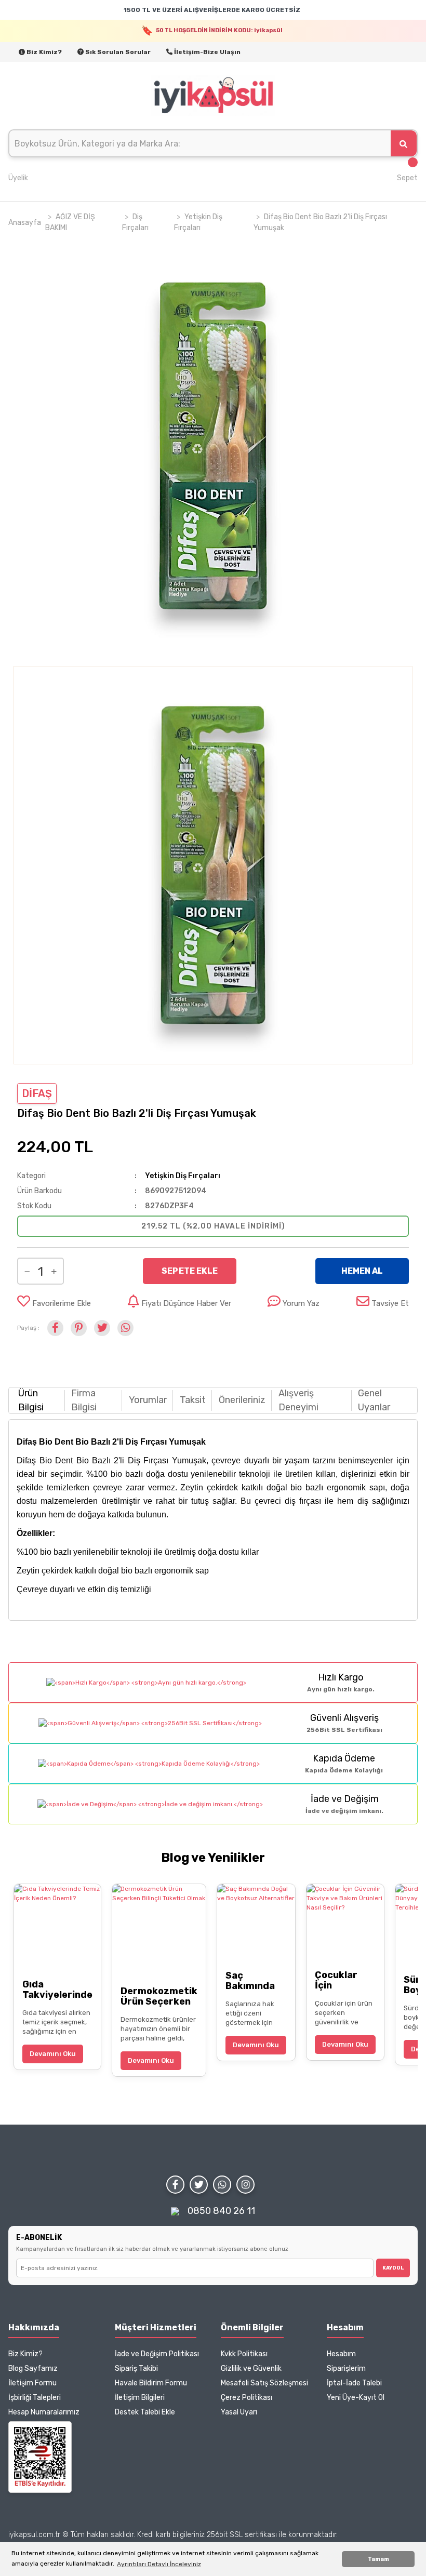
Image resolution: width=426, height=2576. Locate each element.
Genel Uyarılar (374, 1400)
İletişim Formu (32, 2383)
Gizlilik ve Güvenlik (251, 2368)
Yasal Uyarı (239, 2412)
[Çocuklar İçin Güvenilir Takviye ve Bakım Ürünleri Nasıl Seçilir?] (345, 1923)
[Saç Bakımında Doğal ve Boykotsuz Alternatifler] (256, 1923)
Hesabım (341, 2354)
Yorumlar (148, 1400)
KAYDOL (393, 2268)
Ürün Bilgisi (31, 1400)
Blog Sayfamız (33, 2368)
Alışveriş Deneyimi (298, 1400)
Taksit (193, 1400)
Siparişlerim (346, 2368)
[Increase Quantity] (54, 1271)
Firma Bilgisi (84, 1400)
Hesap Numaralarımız (44, 2412)
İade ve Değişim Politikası (157, 2354)
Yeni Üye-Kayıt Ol (356, 2398)
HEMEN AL (362, 1271)
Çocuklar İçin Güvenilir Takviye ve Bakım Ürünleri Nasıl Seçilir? (345, 1980)
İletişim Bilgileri (140, 2398)
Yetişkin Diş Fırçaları (183, 1176)
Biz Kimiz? (43, 52)
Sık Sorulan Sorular (117, 52)
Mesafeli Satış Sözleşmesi (264, 2383)
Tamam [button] (378, 2559)
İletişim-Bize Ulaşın (207, 52)
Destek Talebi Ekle (145, 2412)
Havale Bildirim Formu (151, 2383)
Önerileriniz (242, 1400)
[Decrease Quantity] (27, 1271)
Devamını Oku (53, 2054)
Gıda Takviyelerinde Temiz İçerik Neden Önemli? (57, 1990)
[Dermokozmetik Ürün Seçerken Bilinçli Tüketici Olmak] (159, 1931)
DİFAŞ (37, 1093)
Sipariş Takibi (136, 2368)
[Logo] (213, 96)
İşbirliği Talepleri (35, 2398)
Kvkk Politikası (244, 2354)
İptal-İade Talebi (354, 2383)
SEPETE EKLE (190, 1271)
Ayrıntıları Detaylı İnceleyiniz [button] (159, 2564)
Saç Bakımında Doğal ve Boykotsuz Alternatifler (256, 1981)
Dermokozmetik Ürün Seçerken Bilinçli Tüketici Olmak (159, 1996)
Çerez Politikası (247, 2398)
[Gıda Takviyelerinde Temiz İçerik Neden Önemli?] (57, 1927)
